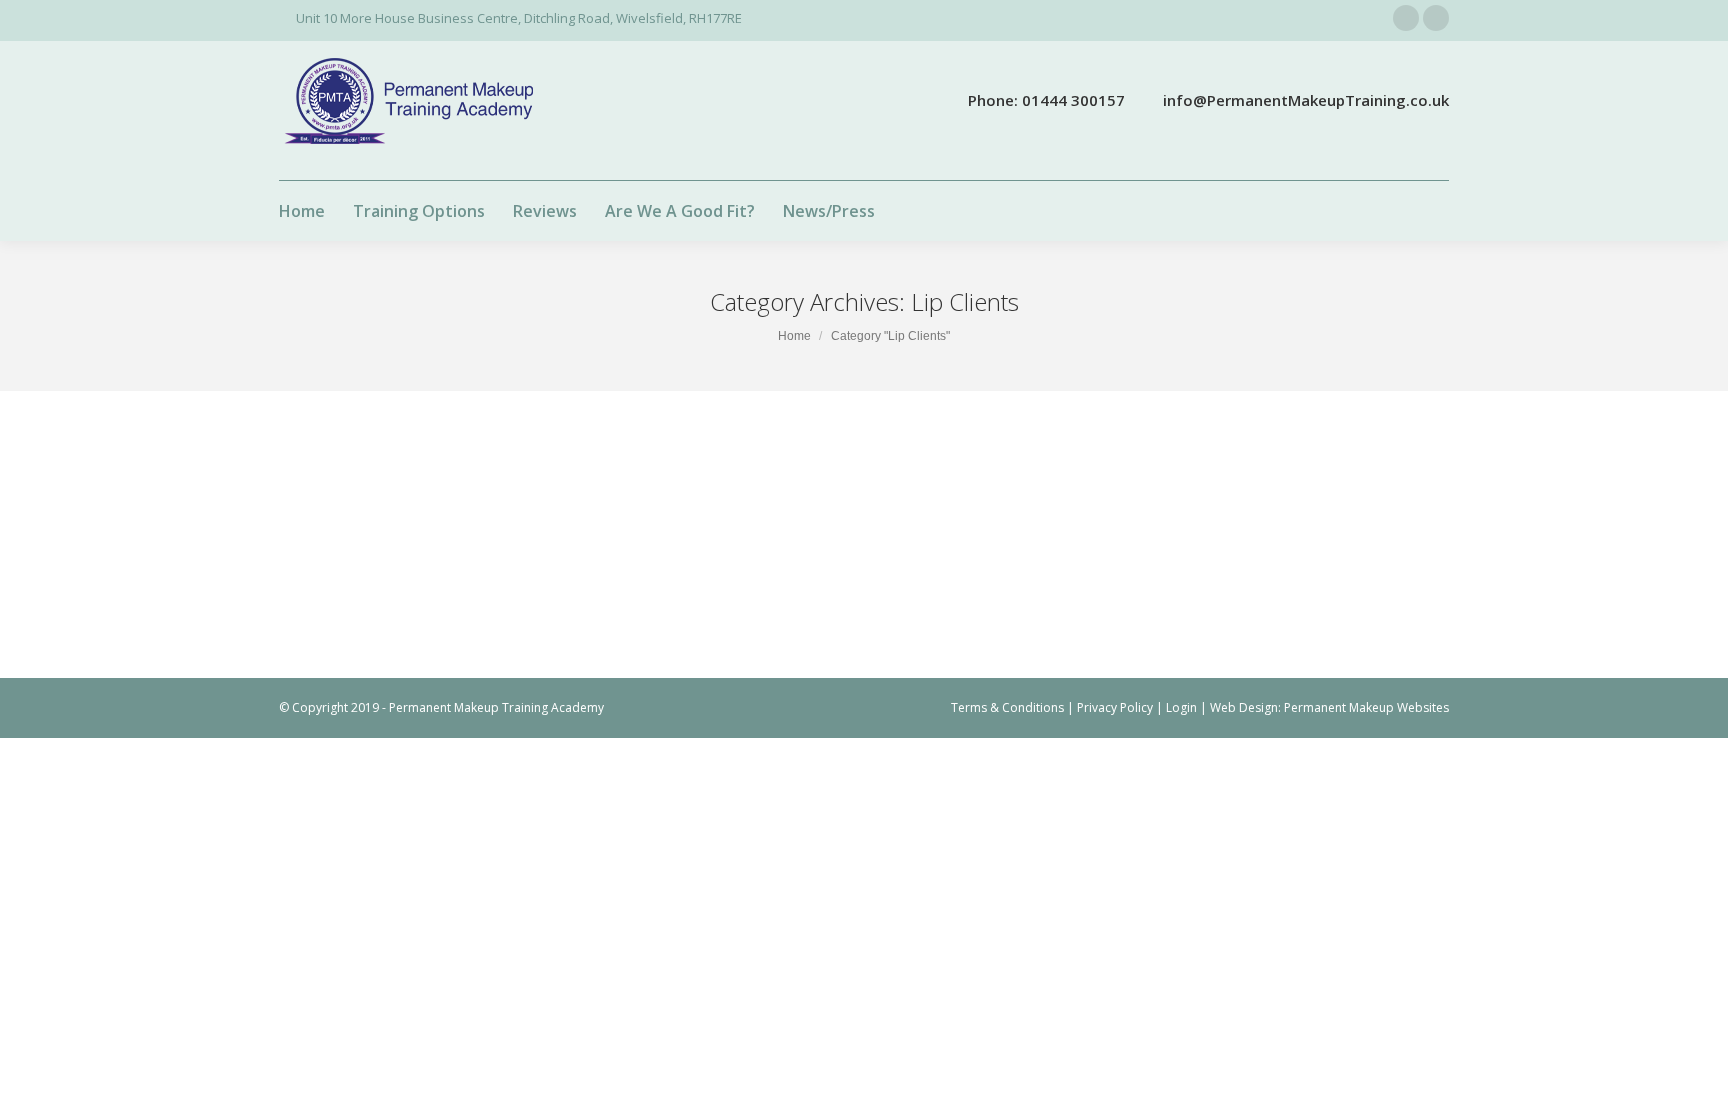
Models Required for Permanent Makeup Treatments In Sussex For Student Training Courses (758, 473)
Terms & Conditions (1007, 707)
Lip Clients (594, 506)
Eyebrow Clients (349, 506)
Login (1181, 707)
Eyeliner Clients (442, 506)
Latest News (525, 506)
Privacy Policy (1115, 707)
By (681, 506)
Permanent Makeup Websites (1366, 707)
